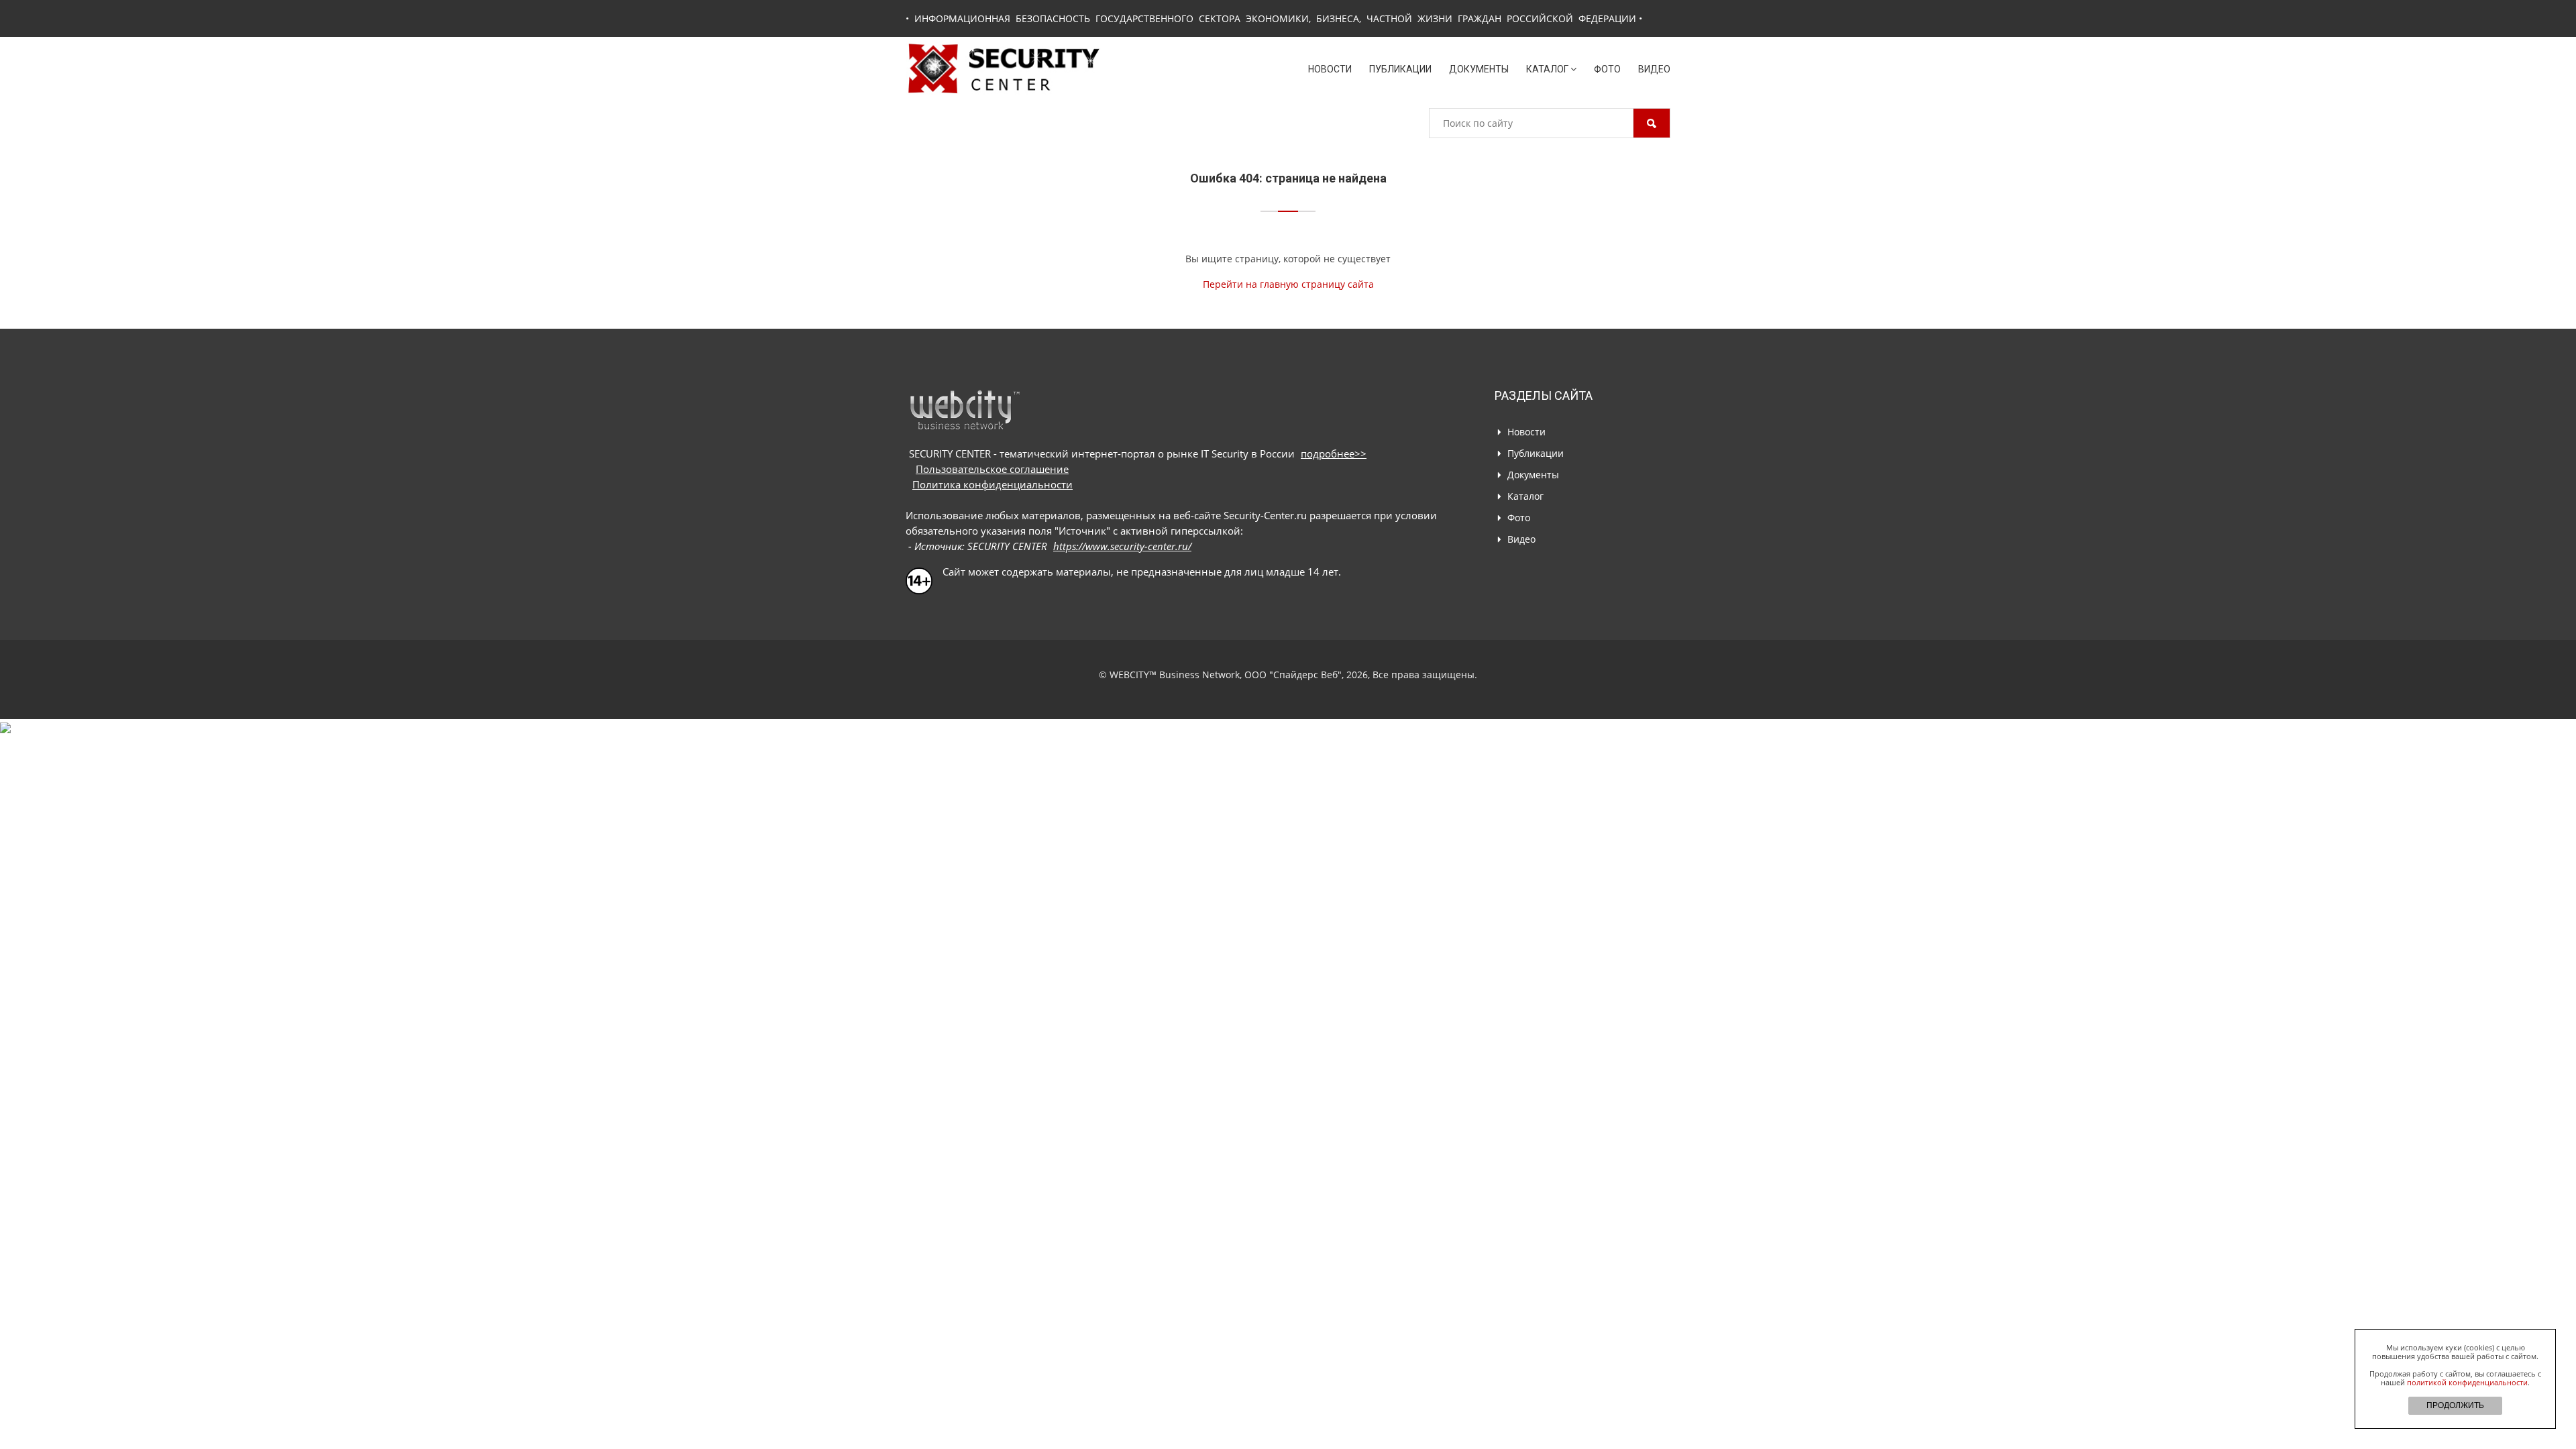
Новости (1330, 69)
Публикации (1400, 69)
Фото (1607, 69)
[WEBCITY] (964, 410)
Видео (1654, 69)
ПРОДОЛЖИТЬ (2455, 1405)
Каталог (1547, 69)
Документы (1479, 69)
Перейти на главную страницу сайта (1288, 284)
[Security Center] (1004, 67)
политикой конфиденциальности (2467, 1382)
